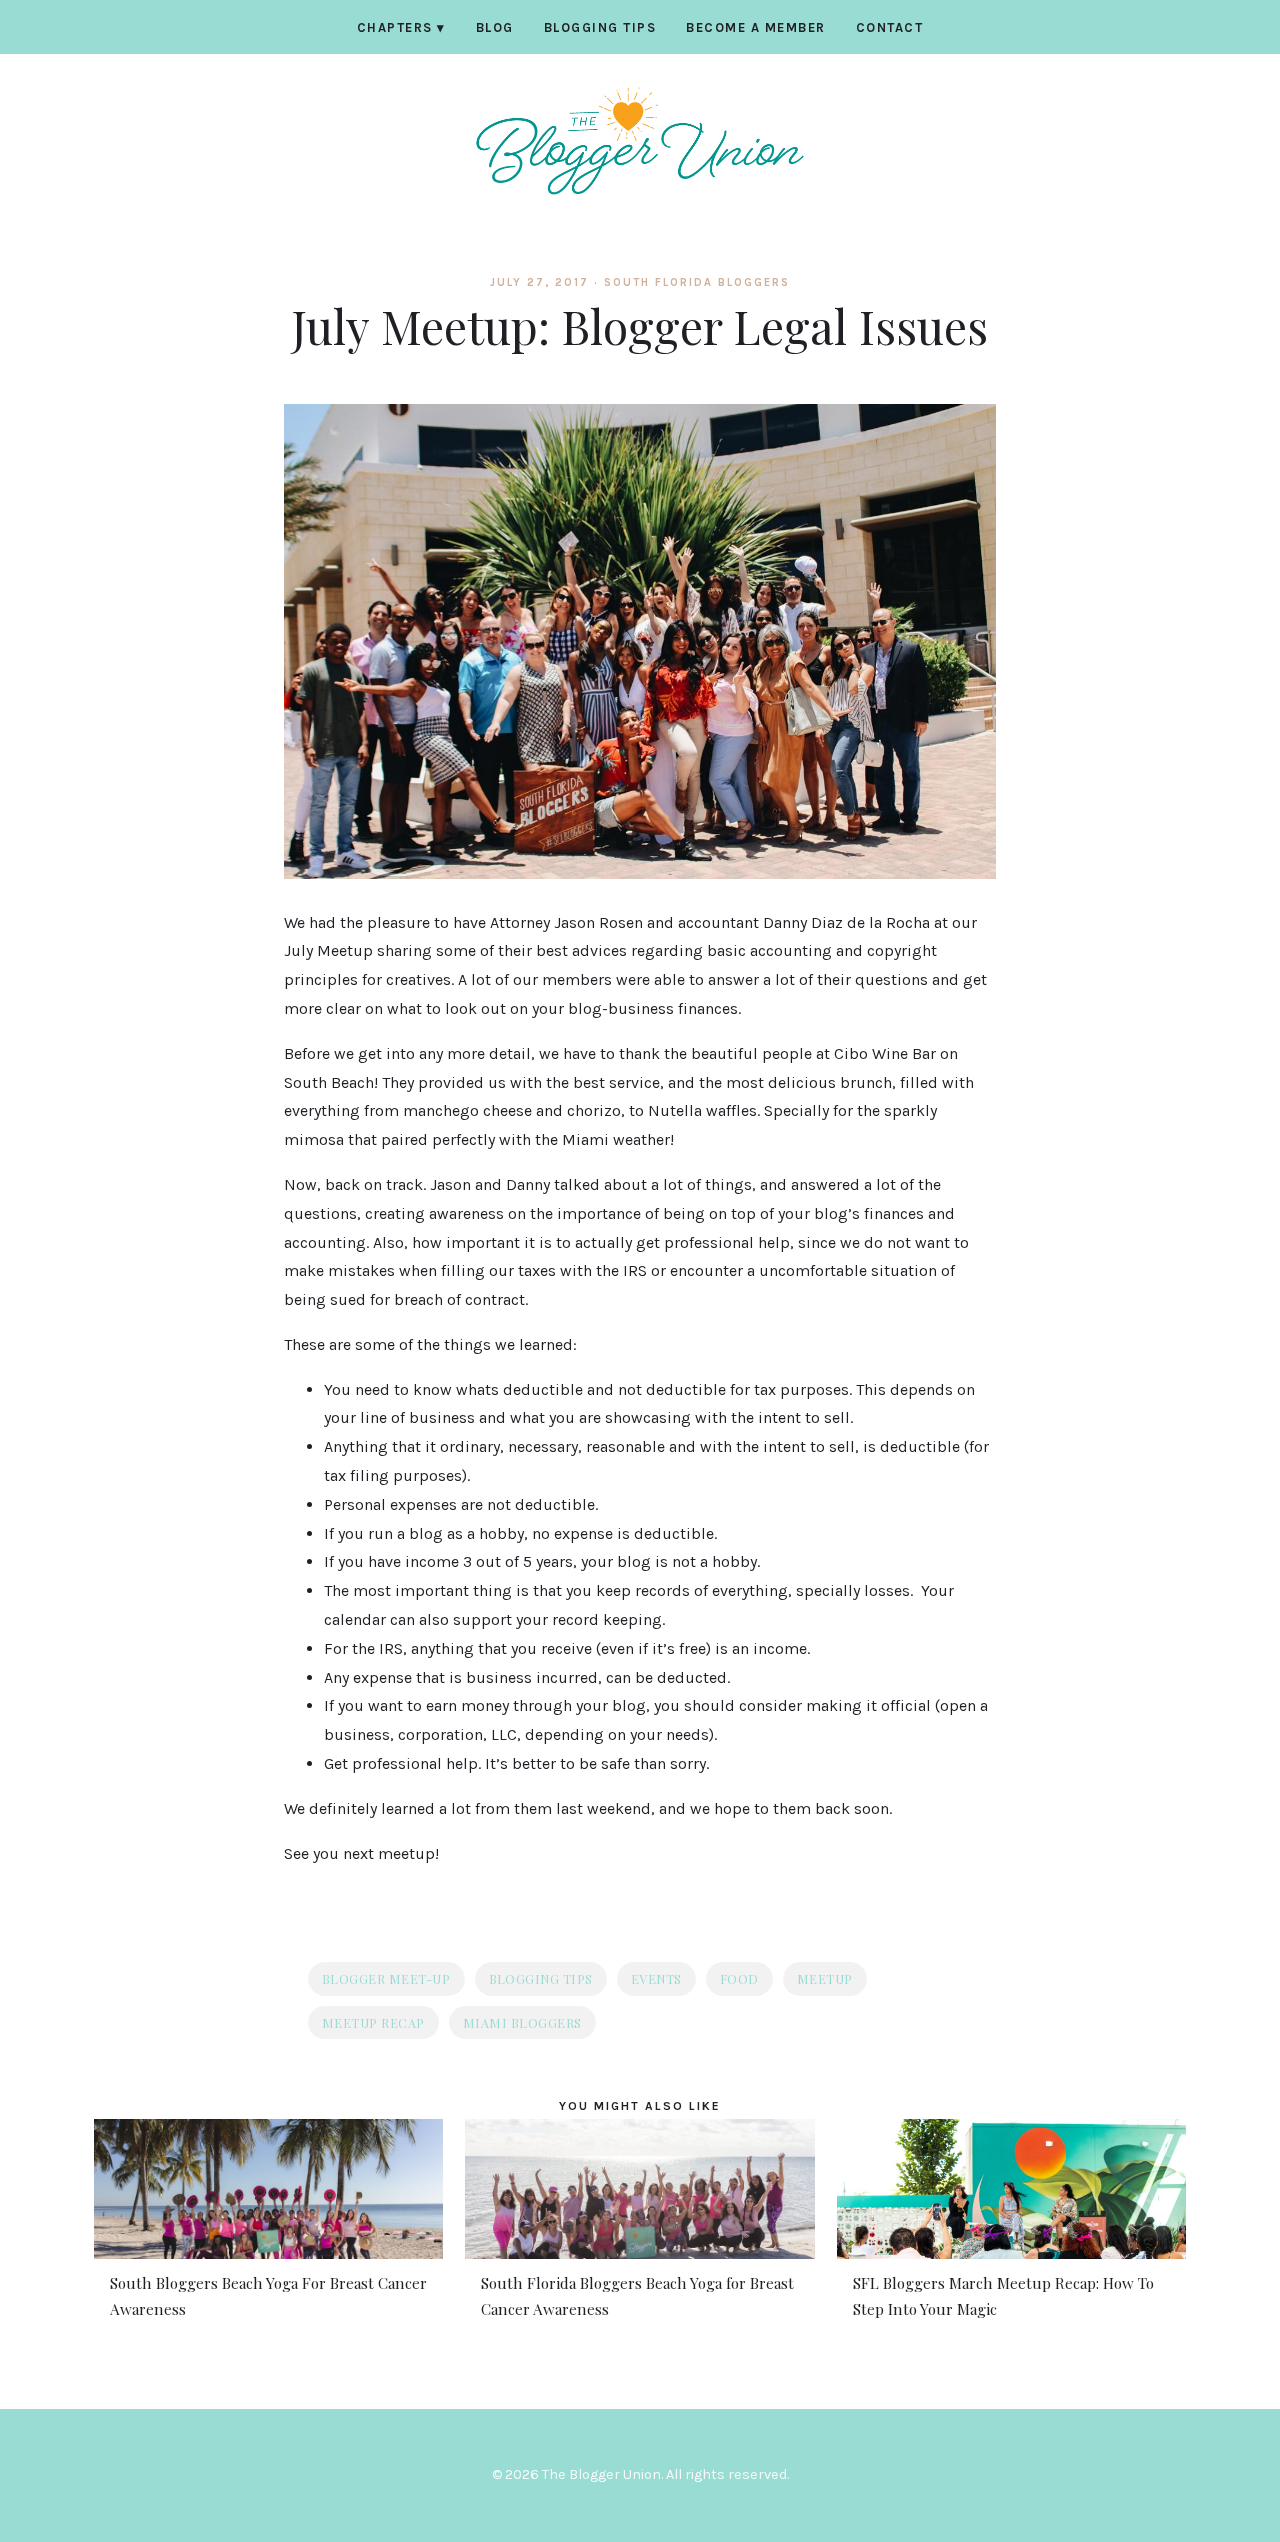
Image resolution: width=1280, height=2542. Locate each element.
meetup (825, 1978)
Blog (495, 27)
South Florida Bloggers (697, 282)
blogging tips (541, 1978)
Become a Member (756, 27)
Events (656, 1978)
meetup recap (373, 2022)
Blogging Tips (600, 27)
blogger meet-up (386, 1978)
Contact (890, 27)
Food (739, 1978)
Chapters (401, 27)
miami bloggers (522, 2022)
